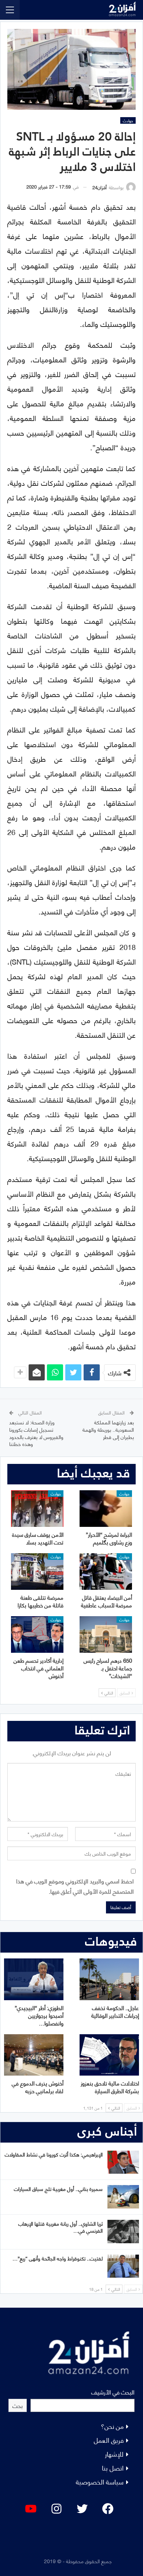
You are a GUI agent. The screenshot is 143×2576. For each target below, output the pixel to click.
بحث (18, 2405)
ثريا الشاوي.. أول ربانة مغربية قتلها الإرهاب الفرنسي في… (60, 2227)
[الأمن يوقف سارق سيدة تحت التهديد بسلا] (37, 1509)
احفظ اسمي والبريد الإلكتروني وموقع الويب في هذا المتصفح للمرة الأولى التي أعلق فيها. (75, 1886)
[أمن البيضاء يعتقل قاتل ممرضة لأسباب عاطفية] (106, 1572)
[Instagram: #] (56, 2509)
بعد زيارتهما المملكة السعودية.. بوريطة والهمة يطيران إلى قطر (108, 1429)
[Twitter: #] (82, 2509)
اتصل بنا (113, 2467)
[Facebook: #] (108, 2509)
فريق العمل (109, 2440)
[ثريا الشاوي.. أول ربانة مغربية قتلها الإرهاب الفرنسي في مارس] (123, 2232)
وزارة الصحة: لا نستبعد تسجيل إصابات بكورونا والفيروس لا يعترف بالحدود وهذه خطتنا (36, 1433)
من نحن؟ (112, 2426)
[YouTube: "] (31, 2509)
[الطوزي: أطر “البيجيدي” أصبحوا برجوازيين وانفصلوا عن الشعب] (34, 1979)
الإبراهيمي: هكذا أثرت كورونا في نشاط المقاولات (54, 2154)
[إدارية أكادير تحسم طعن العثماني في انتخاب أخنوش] (37, 1634)
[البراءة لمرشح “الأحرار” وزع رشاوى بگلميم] (106, 1509)
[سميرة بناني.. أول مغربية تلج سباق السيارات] (123, 2197)
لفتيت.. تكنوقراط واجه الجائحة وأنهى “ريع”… (58, 2258)
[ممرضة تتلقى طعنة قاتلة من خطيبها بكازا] (37, 1572)
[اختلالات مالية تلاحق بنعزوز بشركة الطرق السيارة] (109, 2055)
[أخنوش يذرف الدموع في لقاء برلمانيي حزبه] (34, 2055)
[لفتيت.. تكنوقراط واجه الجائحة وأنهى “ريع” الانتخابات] (123, 2266)
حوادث (128, 120)
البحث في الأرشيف (113, 2392)
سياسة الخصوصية (100, 2481)
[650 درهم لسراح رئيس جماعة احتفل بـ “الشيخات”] (106, 1634)
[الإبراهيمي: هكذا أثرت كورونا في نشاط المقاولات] (123, 2162)
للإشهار (114, 2454)
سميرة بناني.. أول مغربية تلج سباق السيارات (58, 2189)
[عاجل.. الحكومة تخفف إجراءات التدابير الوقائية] (109, 1979)
